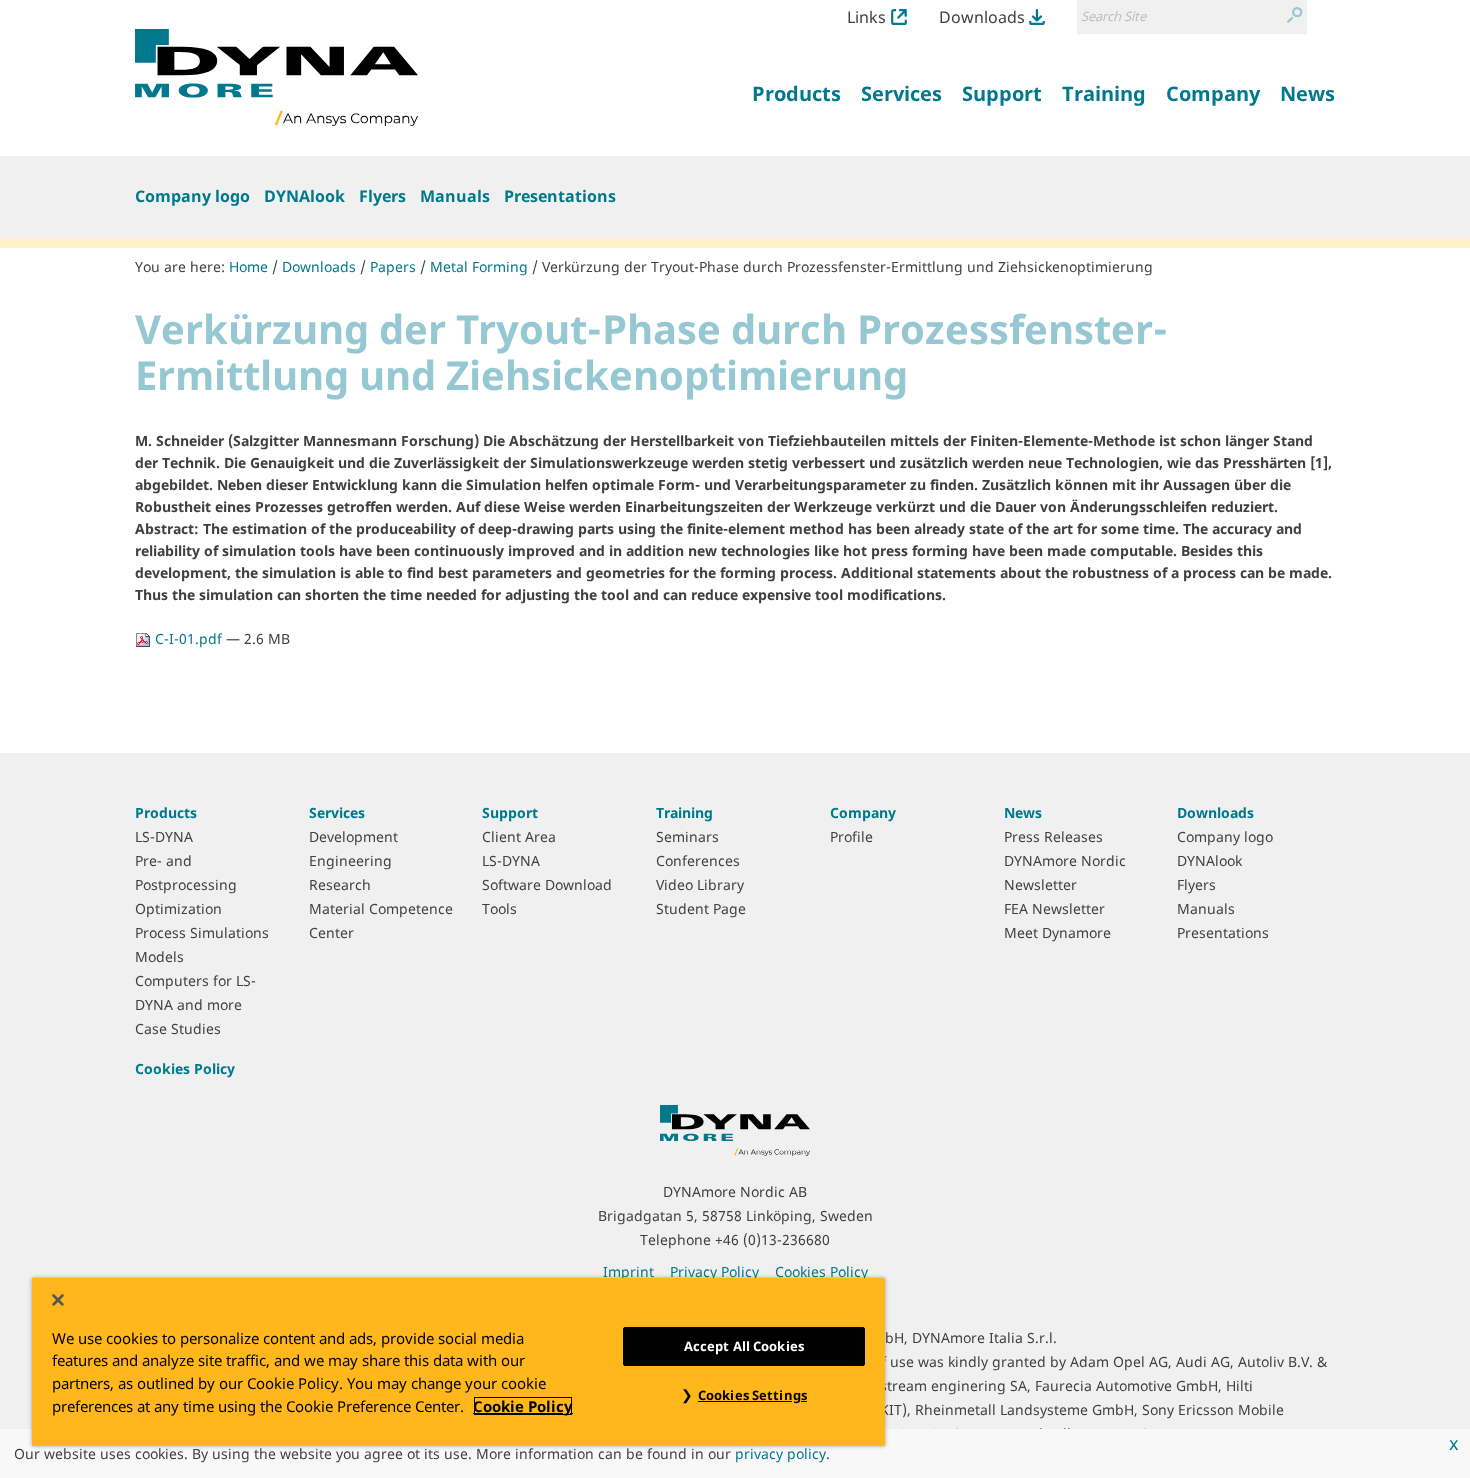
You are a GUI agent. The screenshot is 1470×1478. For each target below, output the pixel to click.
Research (340, 884)
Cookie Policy (523, 1406)
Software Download (547, 884)
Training (684, 812)
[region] (458, 1362)
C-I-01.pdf (188, 638)
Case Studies (178, 1028)
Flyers (382, 196)
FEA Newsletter (1054, 908)
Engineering (350, 860)
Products (166, 812)
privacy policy (780, 1453)
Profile (851, 836)
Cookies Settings (752, 1395)
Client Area (519, 836)
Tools (499, 908)
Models (159, 956)
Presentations (560, 196)
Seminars (687, 836)
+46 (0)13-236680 (772, 1239)
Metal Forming (479, 266)
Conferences (698, 860)
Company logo (192, 196)
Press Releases (1053, 836)
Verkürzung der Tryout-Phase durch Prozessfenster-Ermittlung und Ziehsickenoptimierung (847, 266)
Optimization (178, 908)
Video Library (700, 884)
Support (510, 812)
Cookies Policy (185, 1068)
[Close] (58, 1300)
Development (353, 836)
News (1023, 812)
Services (337, 812)
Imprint (628, 1271)
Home (248, 266)
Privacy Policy (714, 1271)
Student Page (701, 908)
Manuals (455, 196)
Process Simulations (202, 932)
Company (863, 812)
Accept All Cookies (744, 1346)
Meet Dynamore (1057, 932)
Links (866, 17)
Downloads (982, 17)
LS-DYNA (164, 836)
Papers (393, 266)
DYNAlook (304, 196)
